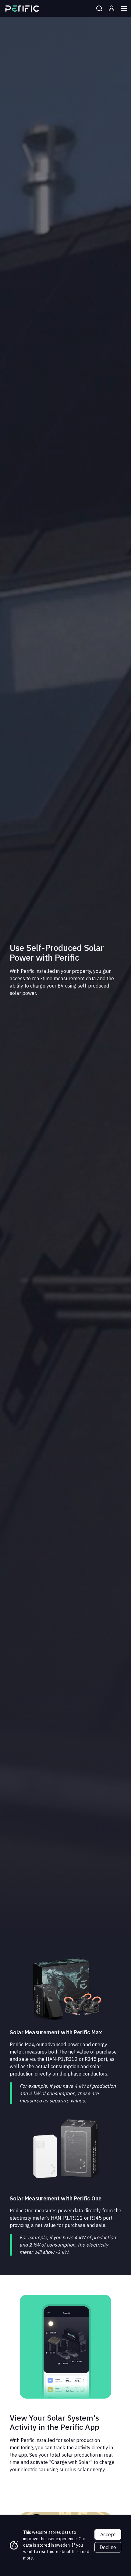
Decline (108, 2547)
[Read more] (22, 9)
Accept (108, 2534)
